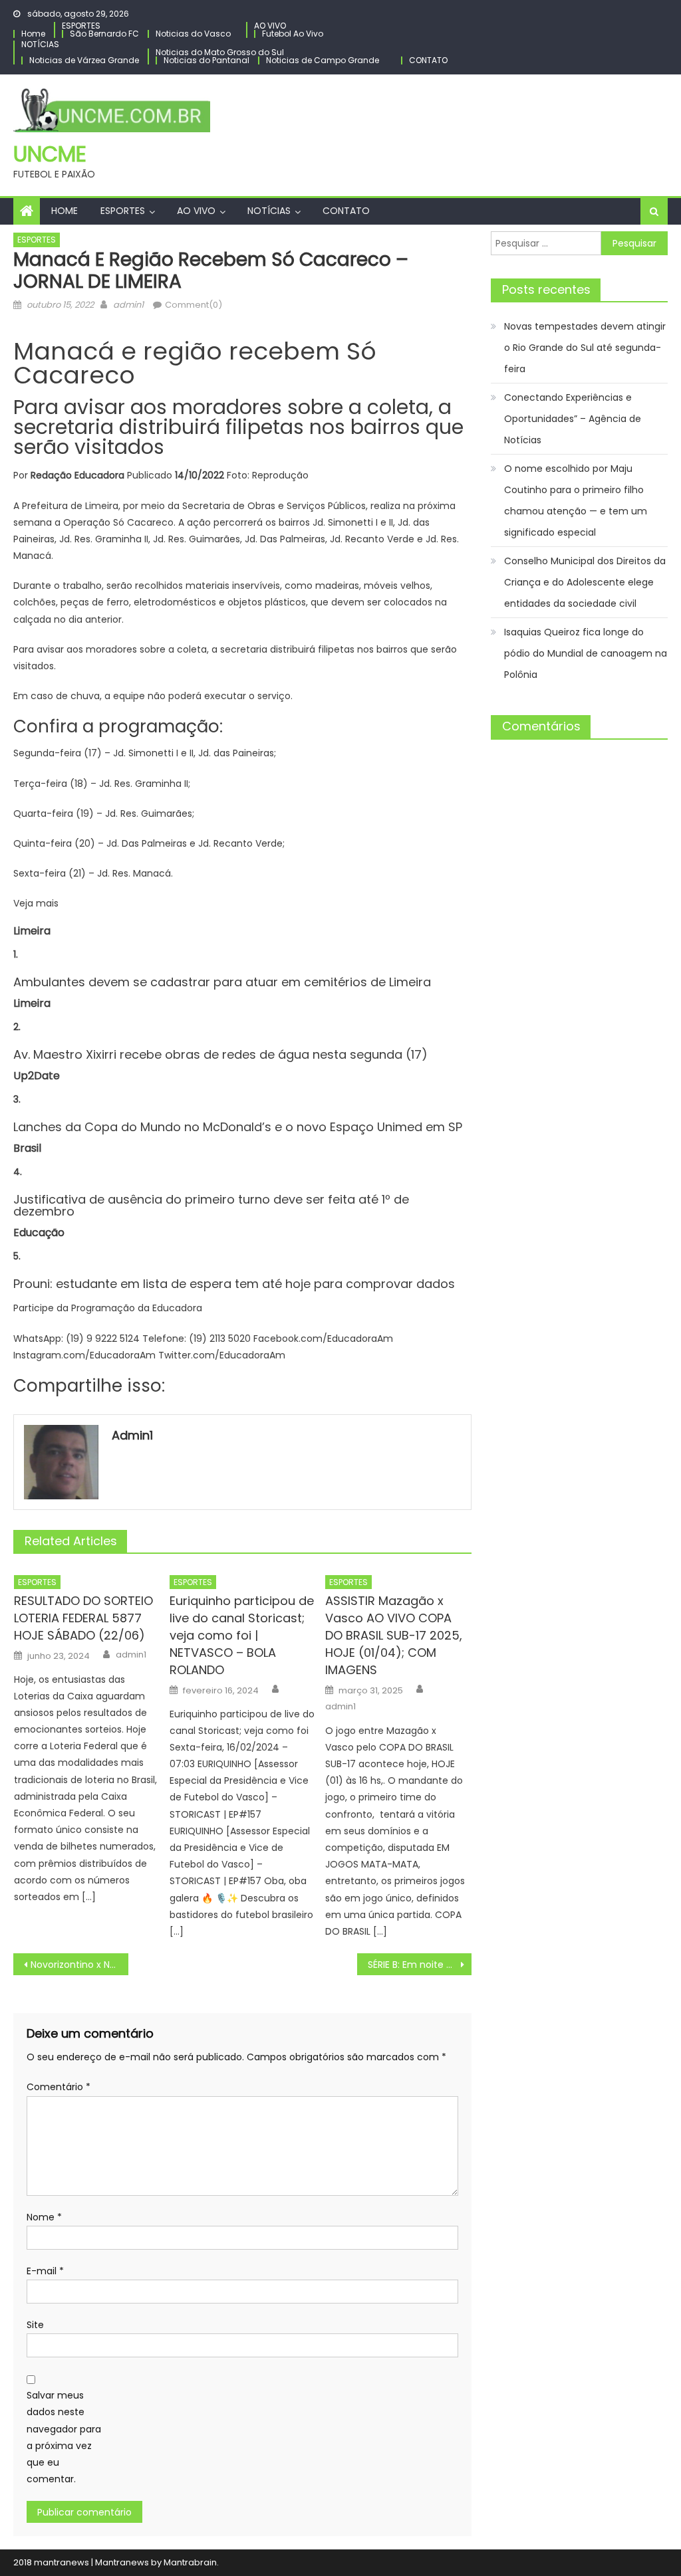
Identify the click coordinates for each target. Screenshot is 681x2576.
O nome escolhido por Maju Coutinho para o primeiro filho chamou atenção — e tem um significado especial (576, 500)
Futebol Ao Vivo (293, 34)
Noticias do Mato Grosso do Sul (220, 52)
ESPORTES (81, 26)
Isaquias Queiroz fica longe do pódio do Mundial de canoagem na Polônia (586, 653)
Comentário (59, 2087)
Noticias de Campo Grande (323, 60)
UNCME (50, 154)
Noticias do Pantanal (206, 60)
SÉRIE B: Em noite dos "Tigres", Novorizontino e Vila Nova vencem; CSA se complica (420, 1965)
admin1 (128, 305)
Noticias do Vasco (193, 34)
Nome (44, 2217)
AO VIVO (270, 26)
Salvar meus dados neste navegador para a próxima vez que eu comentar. (64, 2437)
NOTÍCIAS (40, 44)
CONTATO (428, 60)
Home (33, 34)
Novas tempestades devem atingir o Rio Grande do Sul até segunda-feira (585, 348)
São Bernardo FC (104, 34)
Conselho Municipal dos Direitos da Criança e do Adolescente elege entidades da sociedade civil (585, 582)
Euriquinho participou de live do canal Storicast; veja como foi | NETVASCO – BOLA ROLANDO (242, 1635)
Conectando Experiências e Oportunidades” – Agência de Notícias (573, 419)
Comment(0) (194, 305)
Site (35, 2325)
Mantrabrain (190, 2562)
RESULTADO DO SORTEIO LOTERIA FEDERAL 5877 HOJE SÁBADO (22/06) (83, 1618)
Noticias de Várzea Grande (84, 60)
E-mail (45, 2271)
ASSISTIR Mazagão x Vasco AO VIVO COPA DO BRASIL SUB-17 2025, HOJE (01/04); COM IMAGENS (394, 1635)
